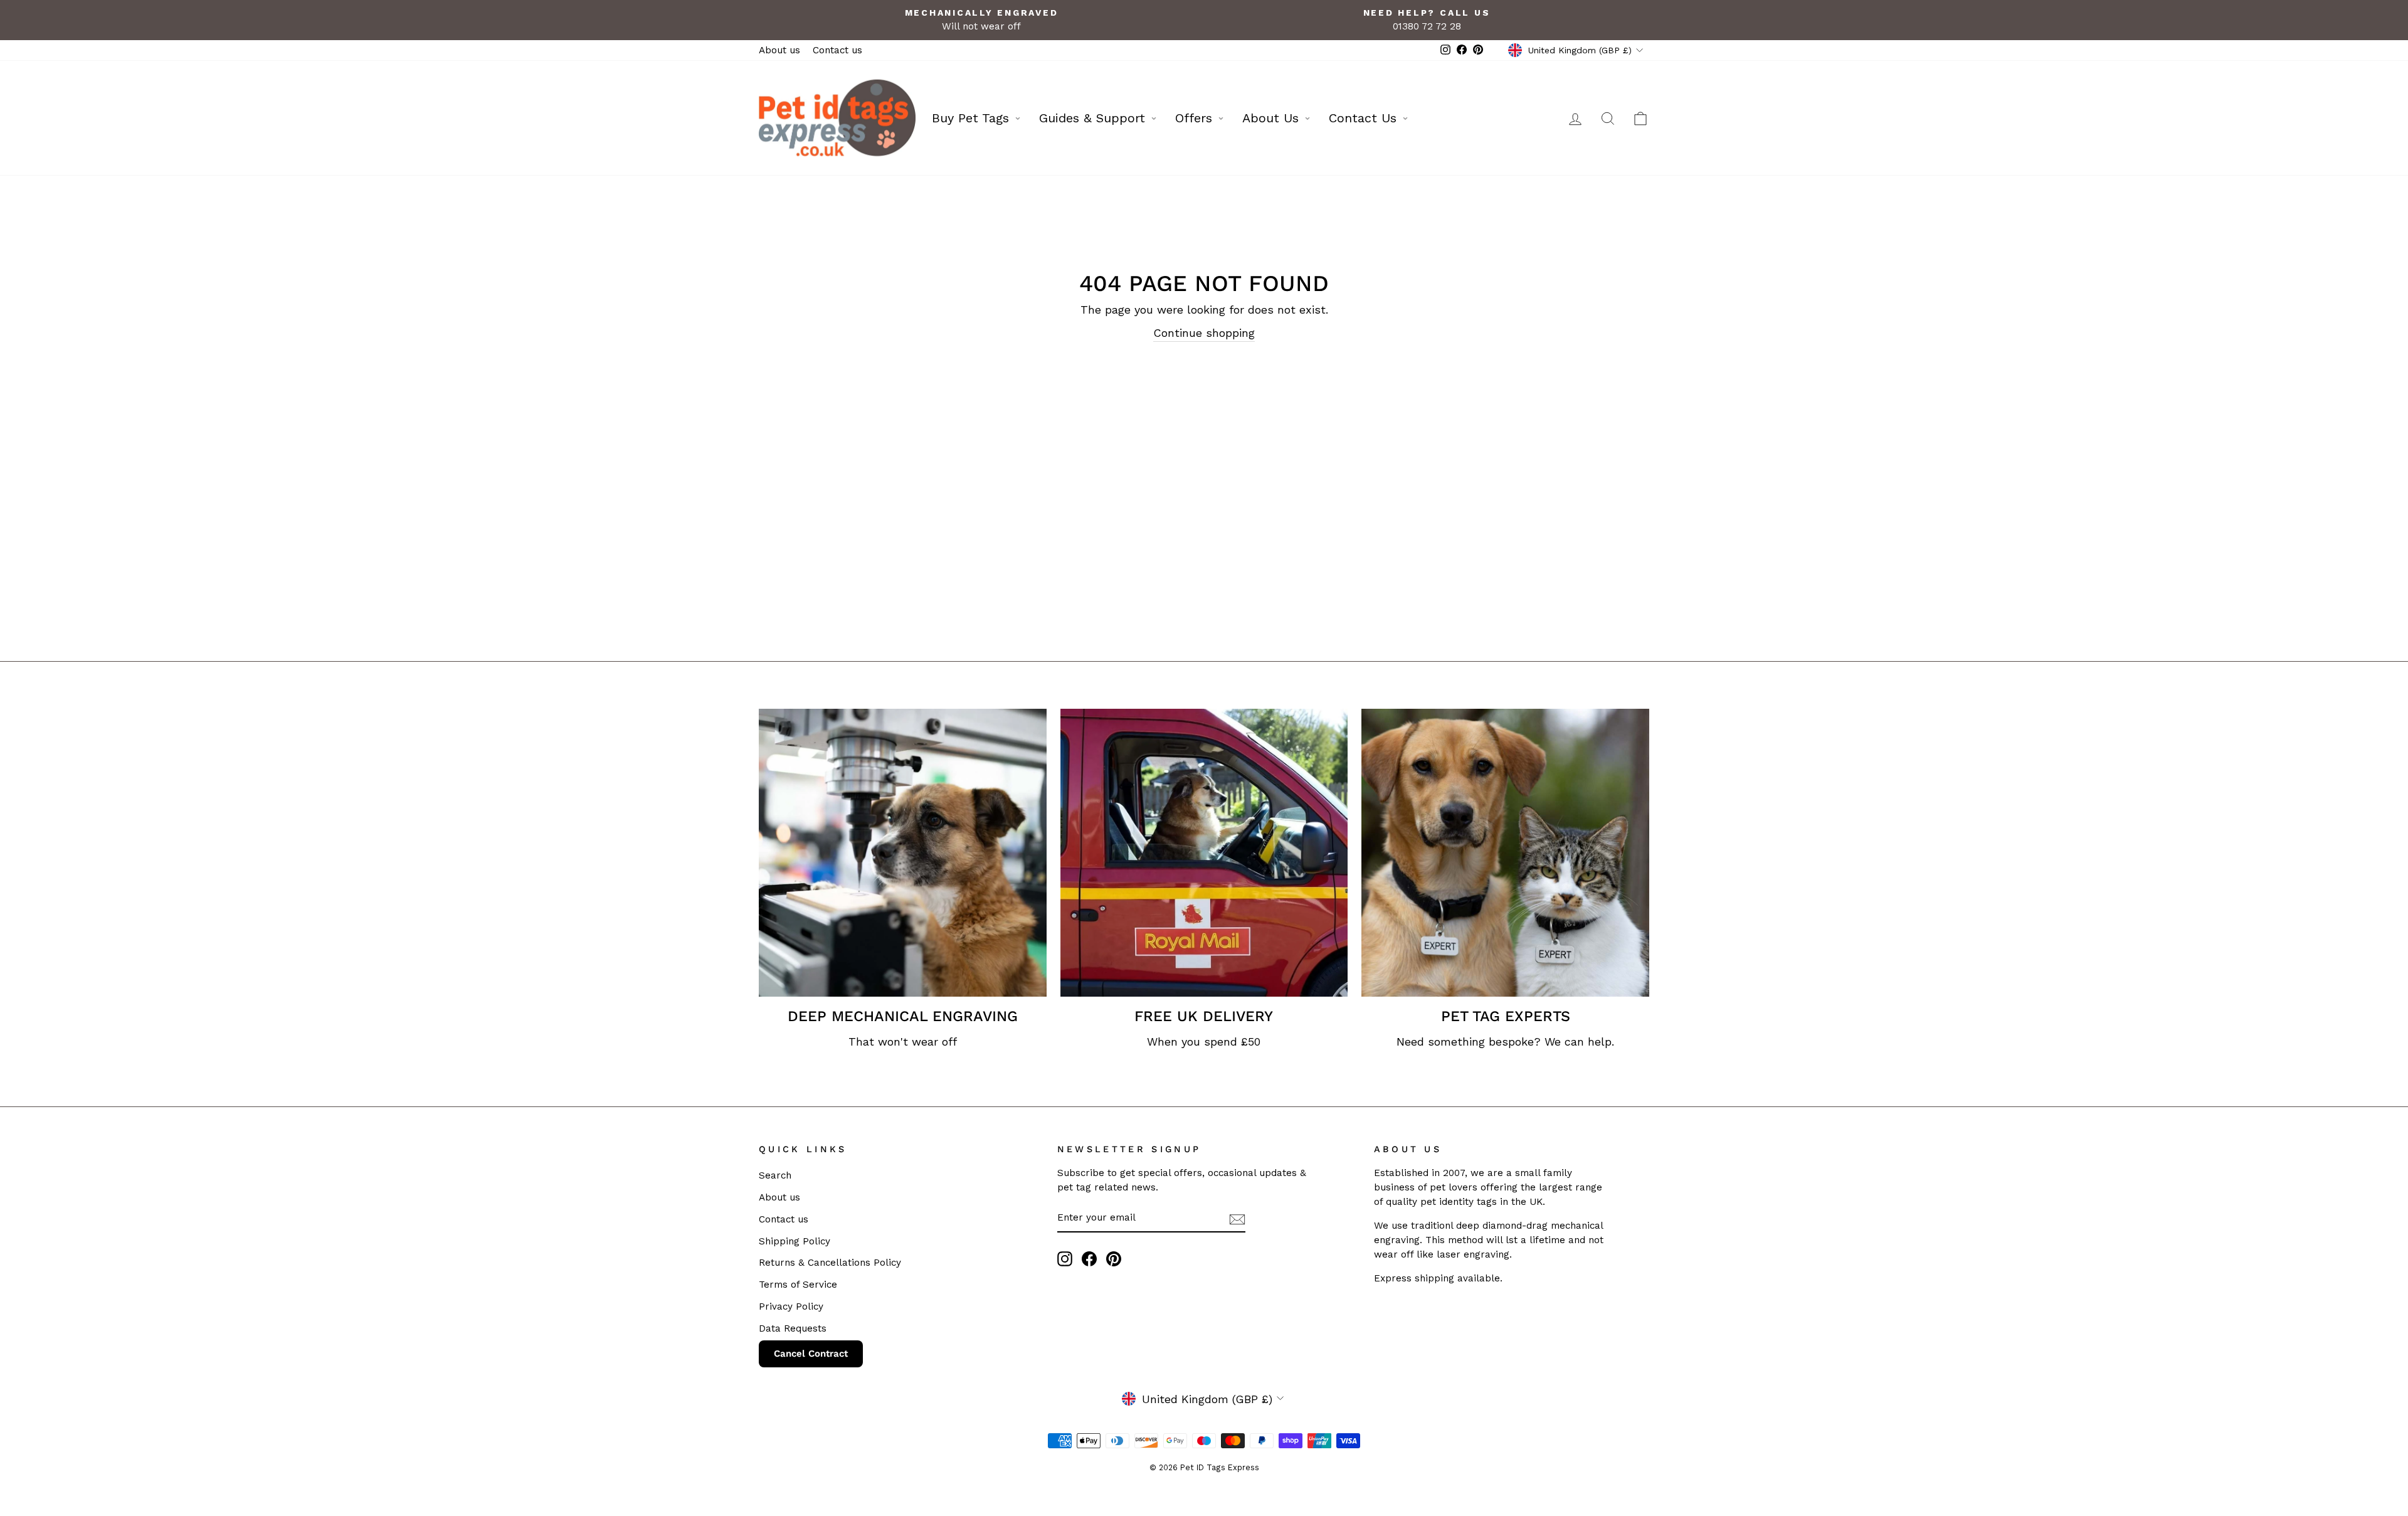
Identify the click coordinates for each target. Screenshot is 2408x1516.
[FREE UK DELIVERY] (1204, 853)
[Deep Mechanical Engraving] (903, 853)
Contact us (837, 50)
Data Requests (793, 1328)
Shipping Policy (795, 1241)
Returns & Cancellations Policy (830, 1263)
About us (779, 50)
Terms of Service (798, 1285)
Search (775, 1175)
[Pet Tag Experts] (1505, 853)
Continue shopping (1204, 333)
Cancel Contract (811, 1354)
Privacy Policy (791, 1307)
